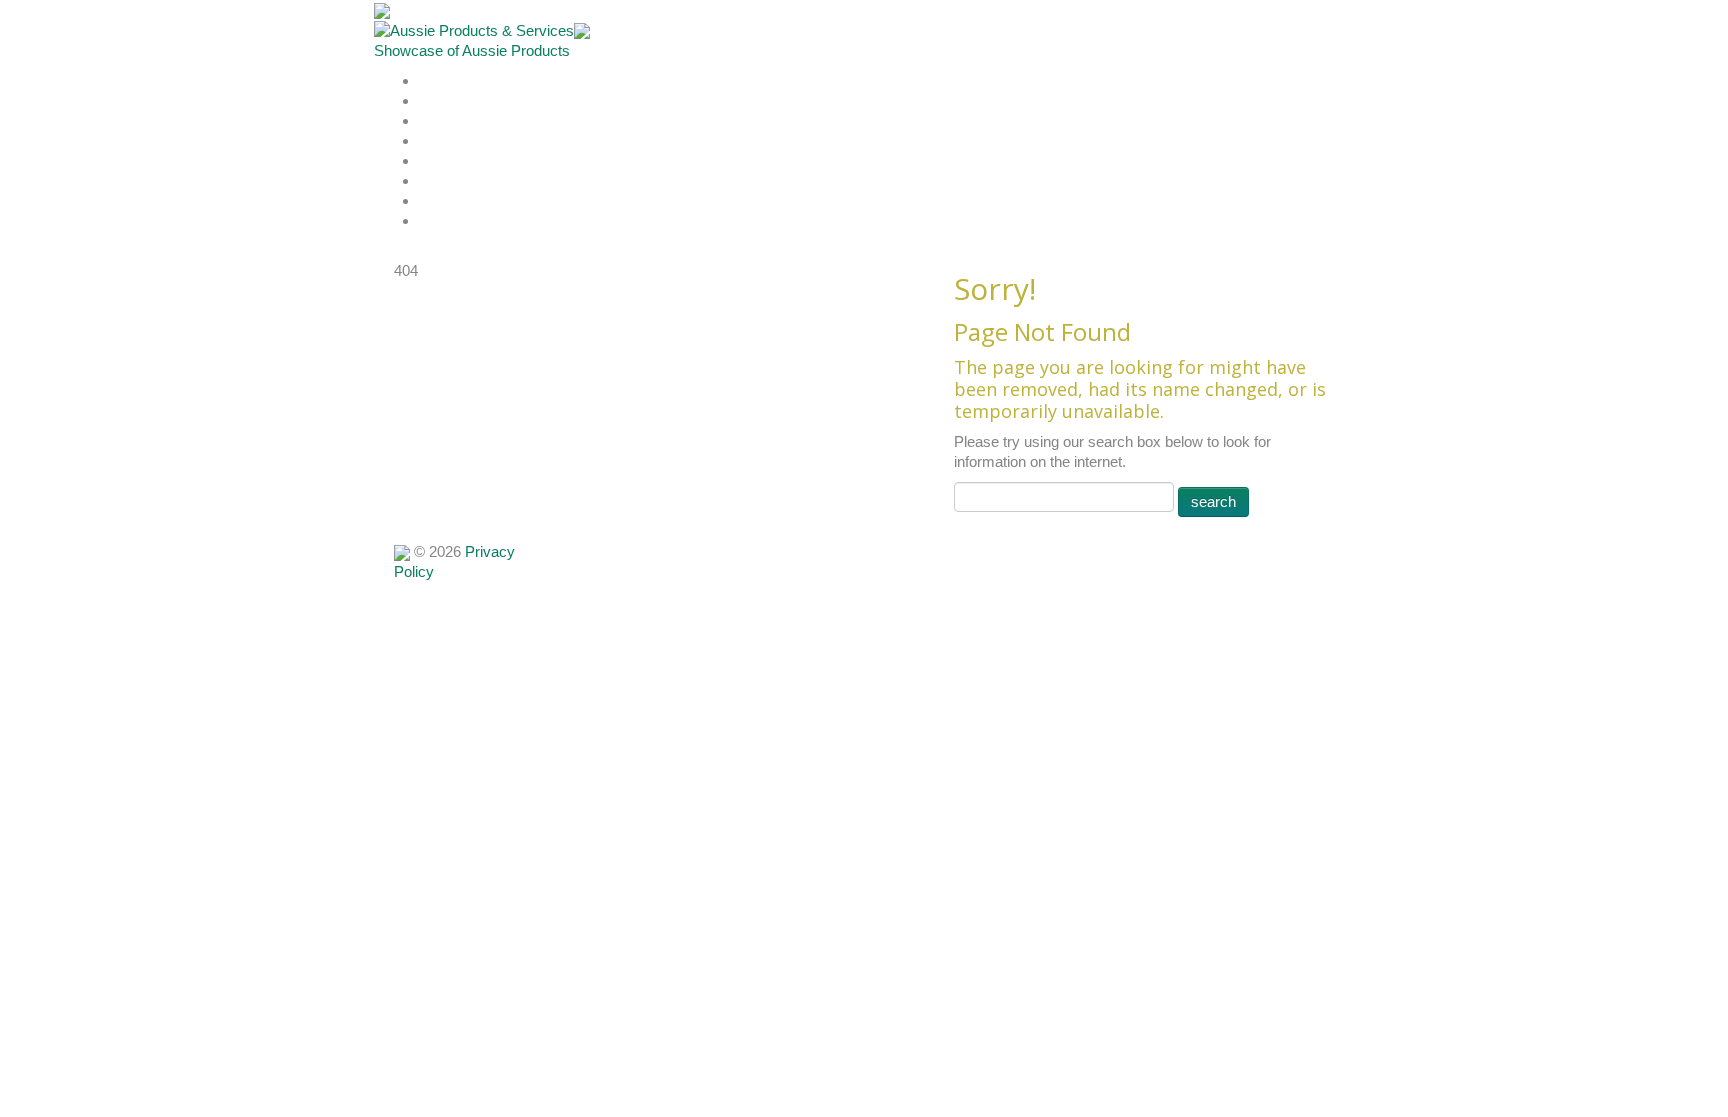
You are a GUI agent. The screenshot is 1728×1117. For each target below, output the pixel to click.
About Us (445, 101)
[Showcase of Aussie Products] (402, 551)
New (431, 161)
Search (438, 141)
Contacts (444, 181)
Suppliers (445, 121)
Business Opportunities (485, 201)
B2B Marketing (460, 221)
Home (436, 81)
